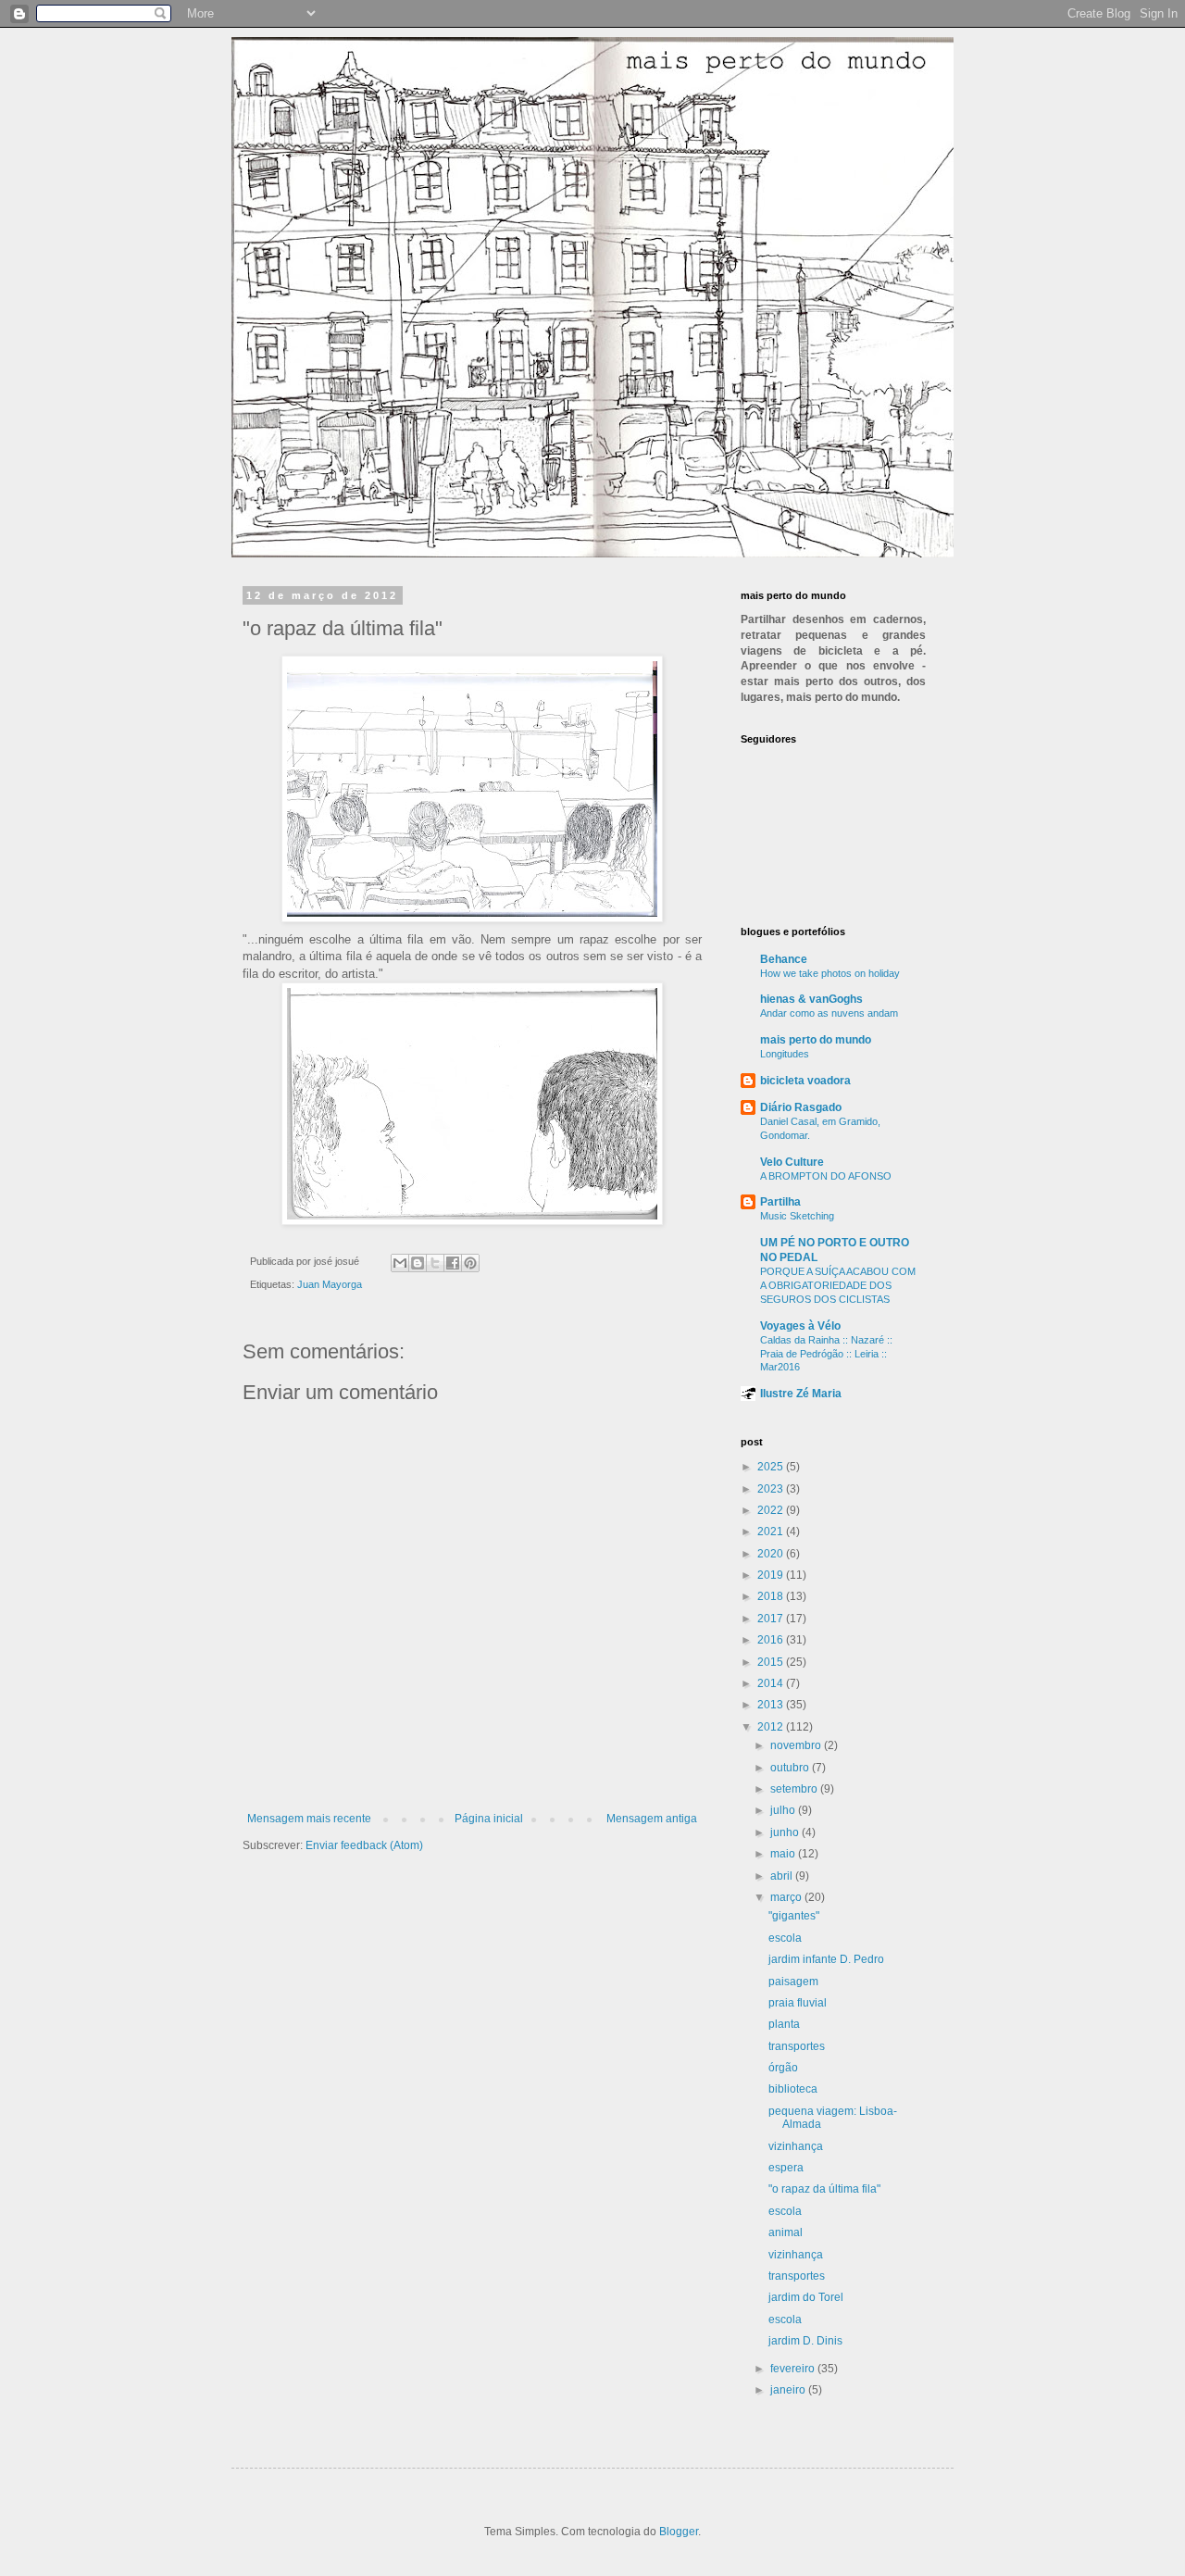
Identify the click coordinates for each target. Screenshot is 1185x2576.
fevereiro (794, 2369)
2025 (772, 1467)
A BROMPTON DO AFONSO (826, 1176)
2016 (772, 1640)
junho (786, 1832)
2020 (772, 1554)
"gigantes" (794, 1916)
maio (784, 1854)
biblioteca (793, 2089)
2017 (772, 1619)
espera (786, 2168)
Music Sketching (797, 1216)
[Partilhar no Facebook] (453, 1263)
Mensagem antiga (652, 1819)
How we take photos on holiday (830, 973)
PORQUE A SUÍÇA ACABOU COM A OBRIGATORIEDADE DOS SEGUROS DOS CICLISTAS (838, 1285)
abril (783, 1876)
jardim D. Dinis (805, 2341)
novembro (797, 1745)
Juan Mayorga (330, 1284)
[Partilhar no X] (435, 1263)
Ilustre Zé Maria (801, 1394)
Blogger (679, 2532)
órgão (783, 2068)
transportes (797, 2046)
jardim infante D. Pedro (826, 1959)
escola (785, 1938)
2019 (772, 1575)
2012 (772, 1727)
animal (786, 2232)
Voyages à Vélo (800, 1326)
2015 (772, 1662)
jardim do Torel (806, 2297)
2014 (772, 1683)
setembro (795, 1789)
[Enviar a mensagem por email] (400, 1263)
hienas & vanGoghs (811, 999)
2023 (772, 1489)
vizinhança (796, 2146)
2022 (772, 1510)
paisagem (793, 1982)
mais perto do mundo (816, 1040)
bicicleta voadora (805, 1081)
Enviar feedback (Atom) (364, 1845)
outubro (791, 1768)
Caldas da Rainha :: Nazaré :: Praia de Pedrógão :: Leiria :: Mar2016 (826, 1354)
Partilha (780, 1202)
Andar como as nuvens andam (829, 1013)
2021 (772, 1532)
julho (784, 1810)
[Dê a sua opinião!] (418, 1263)
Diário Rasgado (801, 1107)
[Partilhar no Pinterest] (470, 1263)
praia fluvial (798, 2003)
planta (784, 2024)
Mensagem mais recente (309, 1819)
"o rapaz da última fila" (824, 2189)
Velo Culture (792, 1162)
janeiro (789, 2390)
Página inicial (489, 1819)
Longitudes (785, 1054)
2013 (772, 1705)
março (787, 1897)
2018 (772, 1596)
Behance (784, 959)
